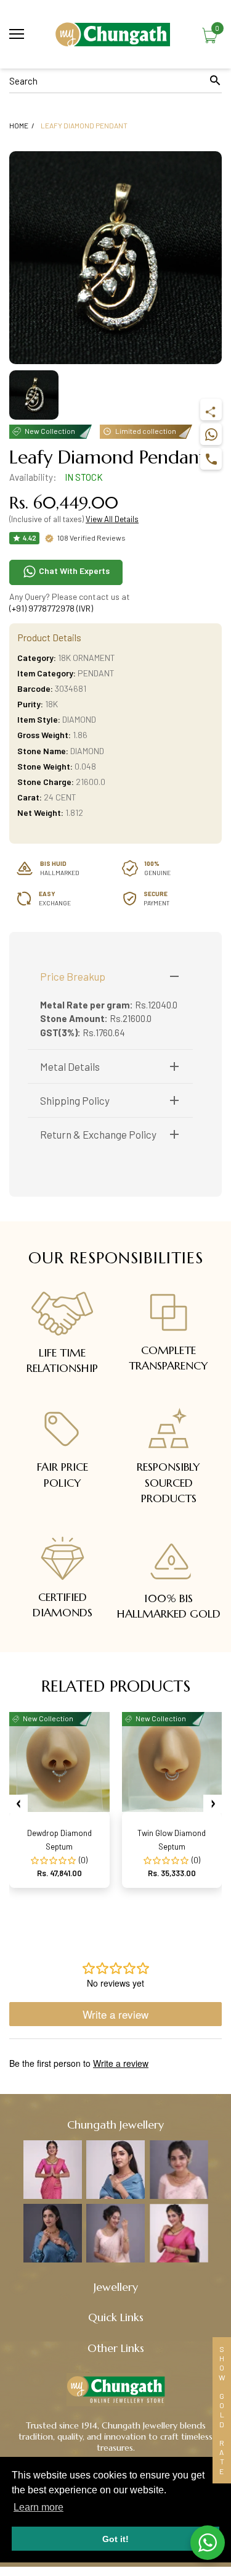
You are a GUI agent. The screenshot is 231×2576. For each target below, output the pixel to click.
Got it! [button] (115, 2539)
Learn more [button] (38, 2507)
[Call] (211, 459)
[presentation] (18, 1804)
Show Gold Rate (222, 2410)
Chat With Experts (73, 571)
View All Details (112, 519)
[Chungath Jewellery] (115, 34)
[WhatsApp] (211, 434)
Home (19, 125)
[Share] (211, 409)
